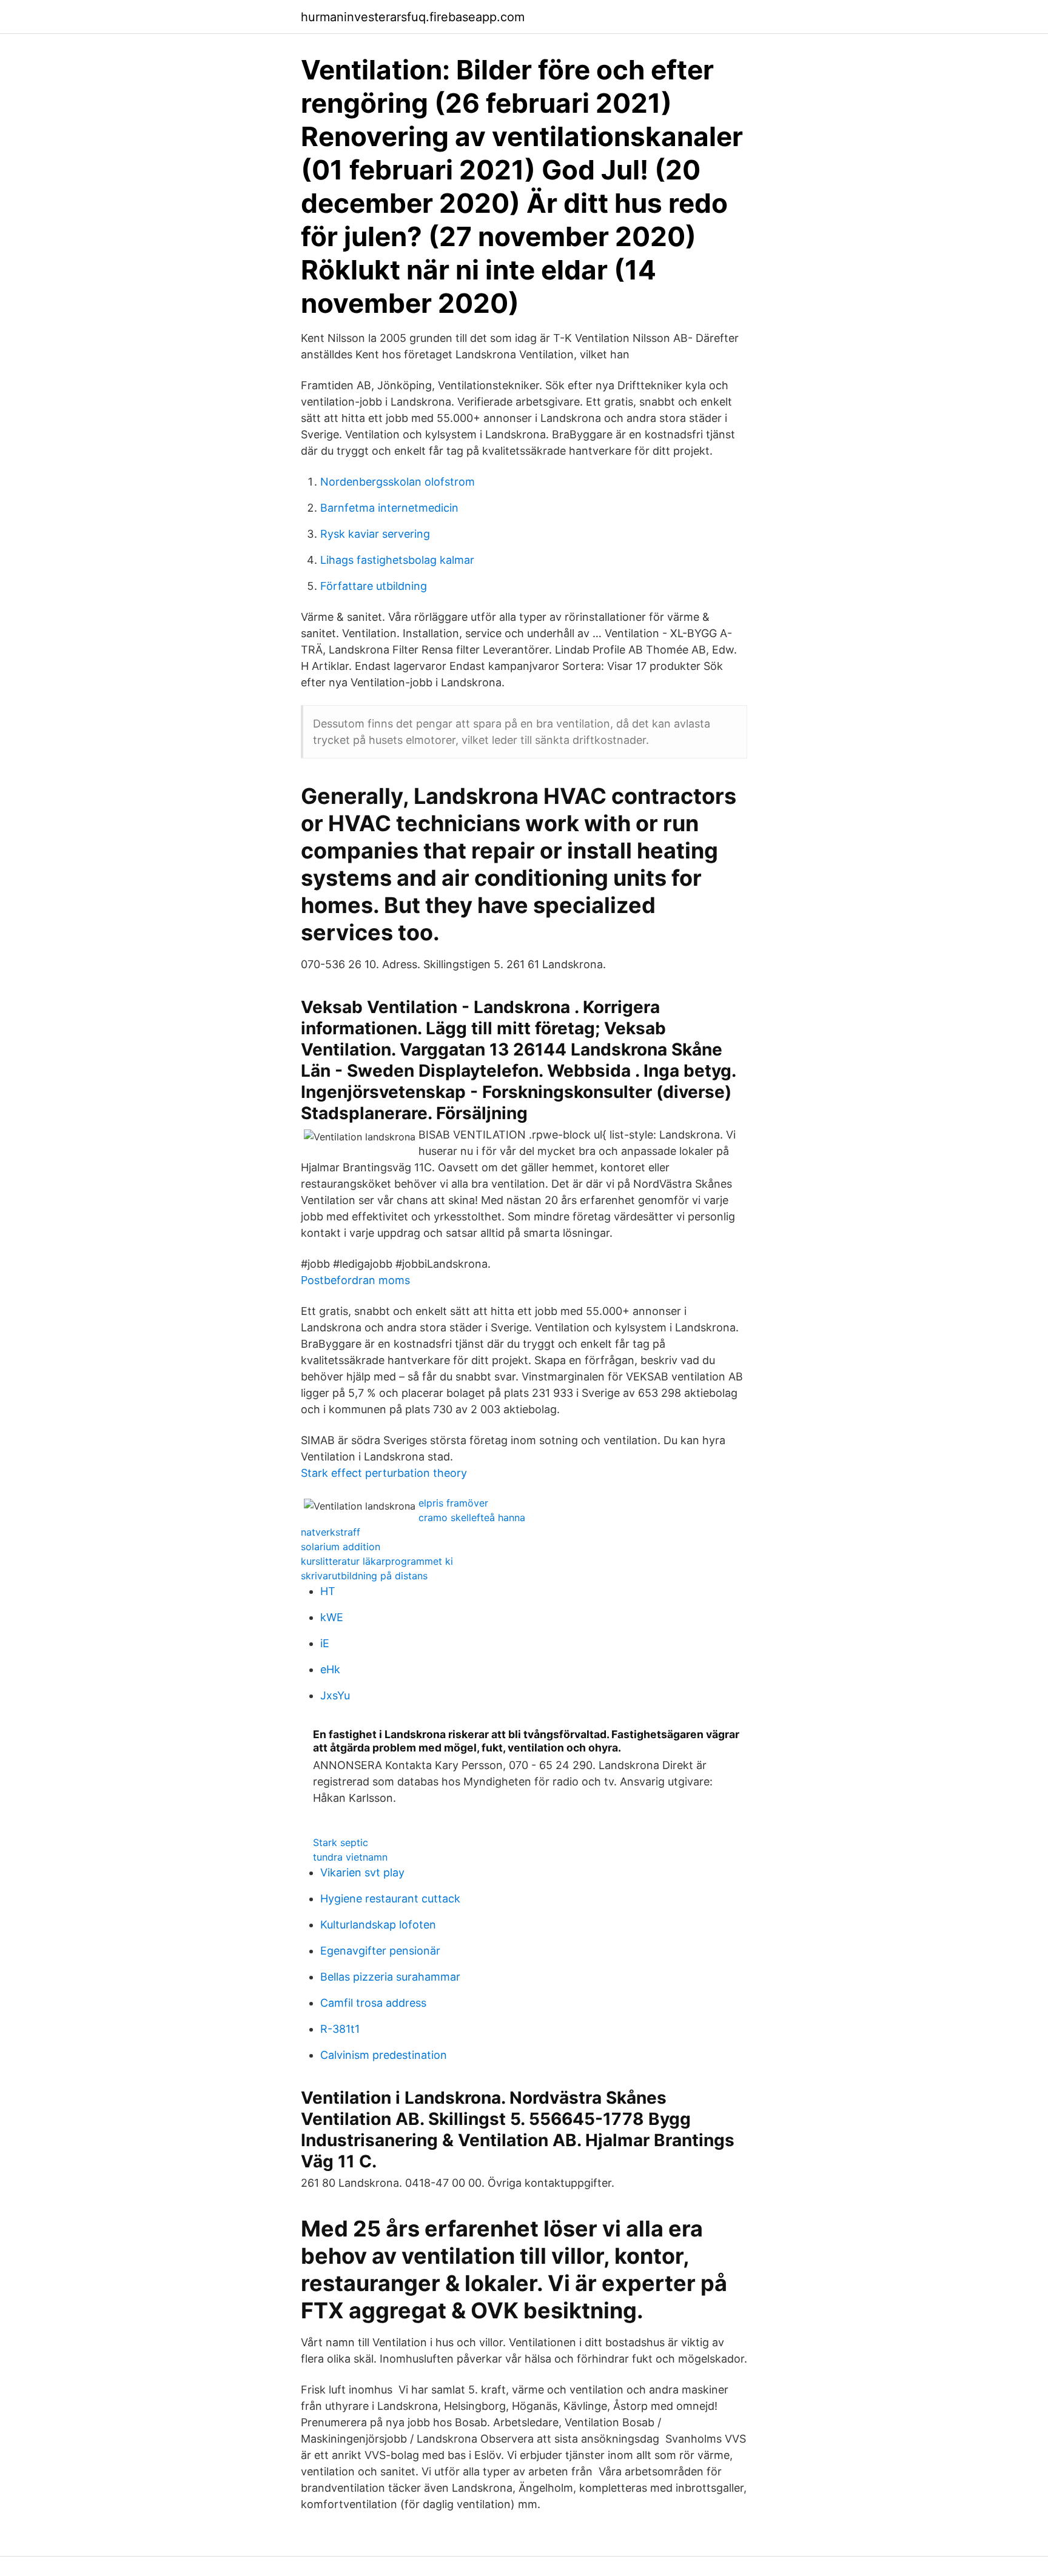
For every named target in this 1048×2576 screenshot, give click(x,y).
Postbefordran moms (355, 1280)
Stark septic (341, 1842)
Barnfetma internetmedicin (389, 508)
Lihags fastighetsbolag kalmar (397, 560)
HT (328, 1591)
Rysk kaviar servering (375, 534)
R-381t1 (340, 2029)
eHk (330, 1669)
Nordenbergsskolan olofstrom (398, 482)
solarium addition (341, 1547)
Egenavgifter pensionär (380, 1951)
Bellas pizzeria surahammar (390, 1977)
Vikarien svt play (362, 1872)
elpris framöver (453, 1503)
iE (325, 1643)
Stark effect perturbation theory (384, 1473)
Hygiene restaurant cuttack (390, 1899)
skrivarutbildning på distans (364, 1576)
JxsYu (335, 1695)
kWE (332, 1617)
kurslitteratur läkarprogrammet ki (377, 1561)
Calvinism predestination (384, 2055)
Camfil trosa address (373, 2003)
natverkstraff (331, 1532)
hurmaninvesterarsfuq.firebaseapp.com (413, 17)
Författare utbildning (374, 586)
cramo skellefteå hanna (472, 1517)
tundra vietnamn (350, 1857)
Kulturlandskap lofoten (378, 1925)
